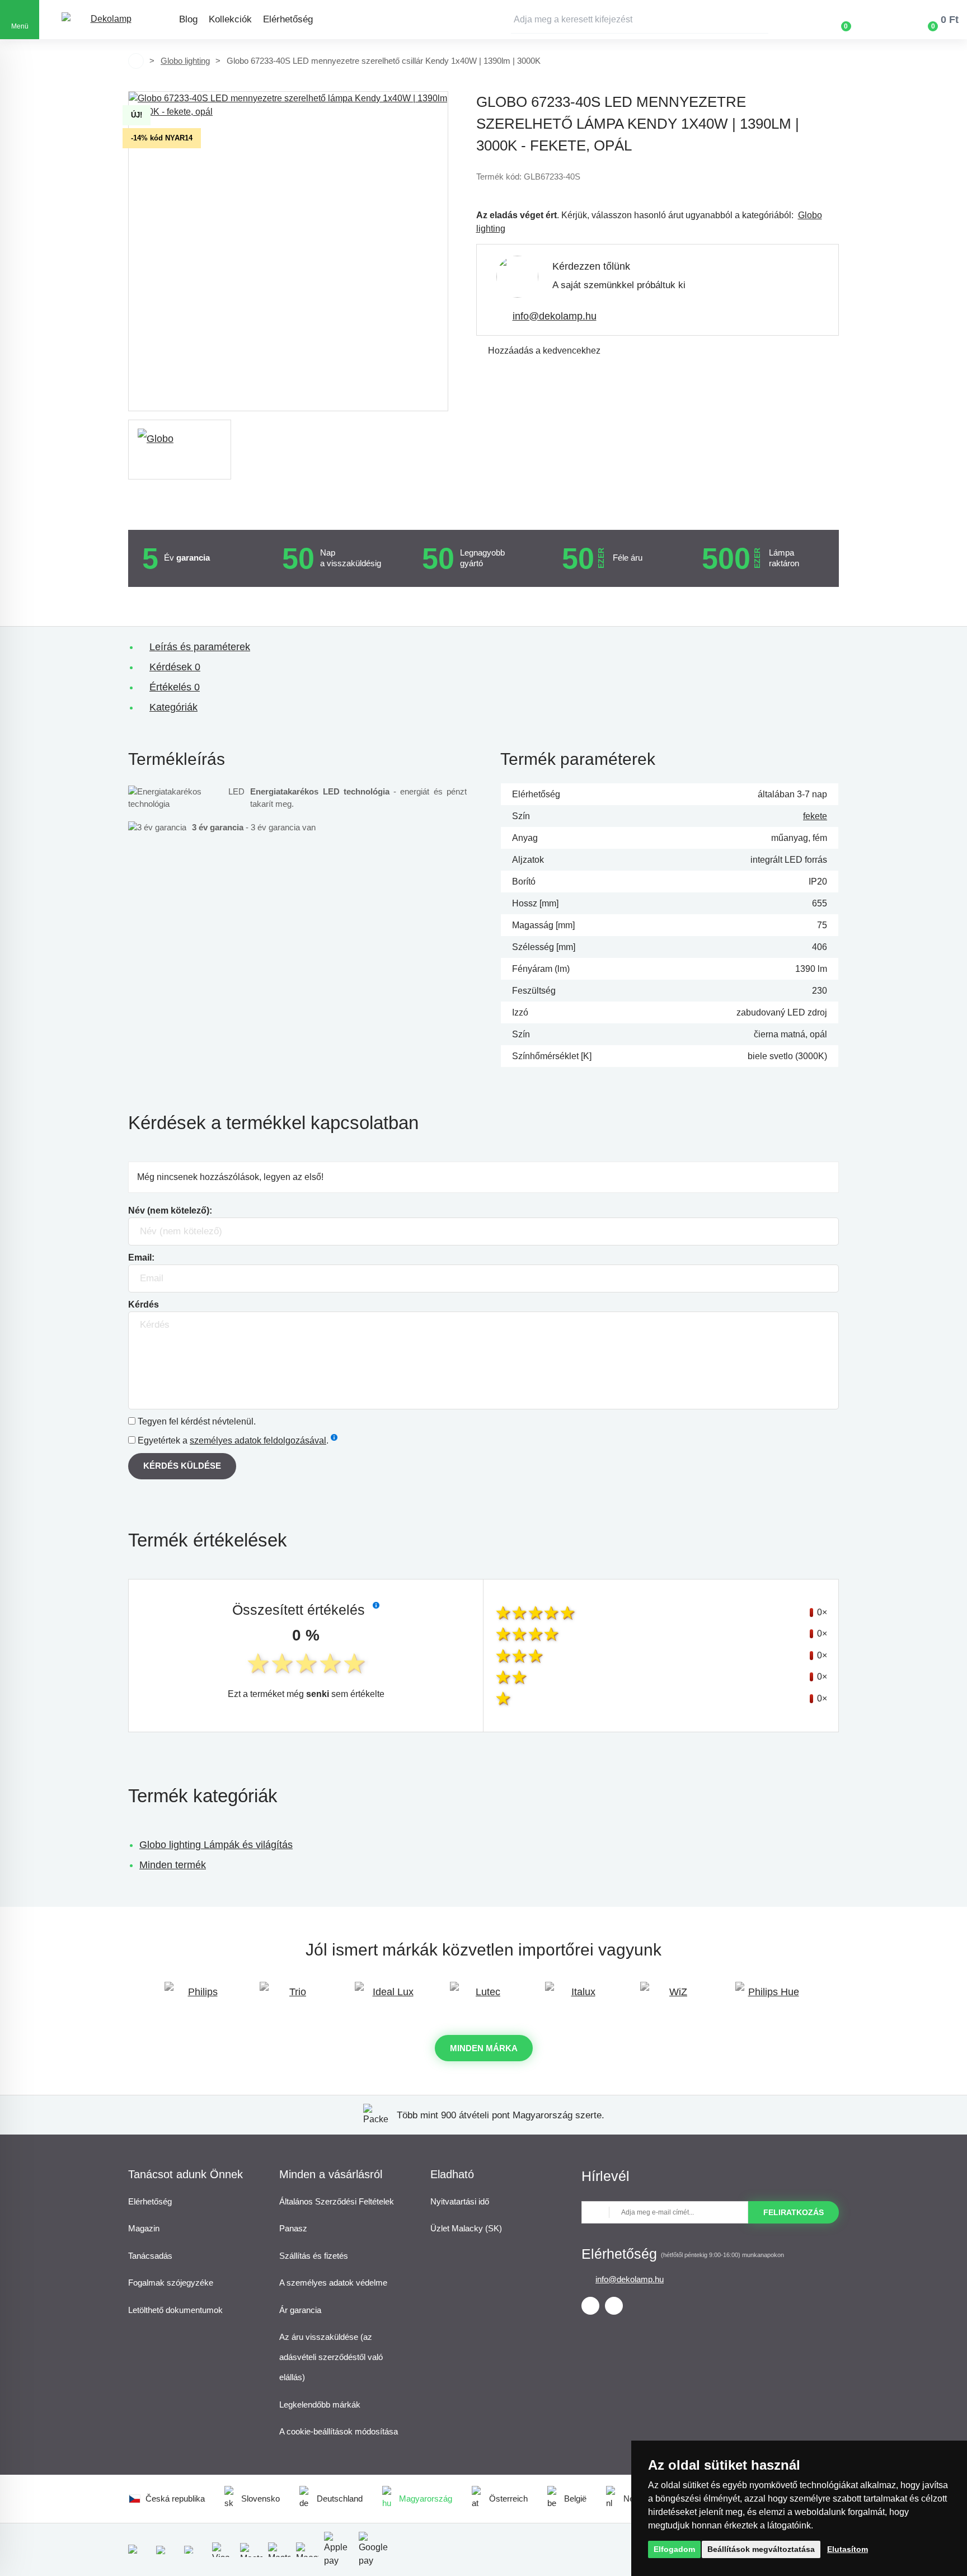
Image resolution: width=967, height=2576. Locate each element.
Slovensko (260, 2499)
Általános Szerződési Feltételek (337, 2201)
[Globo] (180, 450)
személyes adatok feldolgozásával (258, 1440)
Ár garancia (300, 2310)
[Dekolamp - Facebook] (590, 2306)
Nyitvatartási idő (460, 2201)
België (575, 2499)
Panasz (293, 2228)
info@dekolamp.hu (555, 316)
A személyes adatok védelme (333, 2283)
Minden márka (484, 2048)
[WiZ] (674, 1997)
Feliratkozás (794, 2212)
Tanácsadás (150, 2256)
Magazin (144, 2228)
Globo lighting (185, 61)
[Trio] (293, 1997)
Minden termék (173, 1865)
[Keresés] (760, 20)
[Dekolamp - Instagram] (614, 2306)
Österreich (508, 2499)
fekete (815, 816)
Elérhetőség (288, 19)
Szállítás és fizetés (314, 2256)
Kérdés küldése (182, 1466)
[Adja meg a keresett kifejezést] (640, 20)
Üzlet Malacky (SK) (466, 2228)
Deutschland (340, 2499)
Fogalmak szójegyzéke (171, 2283)
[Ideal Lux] (388, 1997)
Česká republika (175, 2499)
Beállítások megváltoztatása (761, 2549)
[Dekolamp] (106, 20)
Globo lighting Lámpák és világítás (216, 1845)
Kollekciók (230, 19)
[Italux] (579, 1997)
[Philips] (198, 1997)
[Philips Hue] (769, 1997)
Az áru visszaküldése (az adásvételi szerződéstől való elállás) (331, 2357)
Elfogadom (674, 2549)
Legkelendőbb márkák (320, 2405)
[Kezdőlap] (136, 61)
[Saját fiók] (879, 20)
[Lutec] (483, 1997)
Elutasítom (848, 2549)
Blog (188, 19)
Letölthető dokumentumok (175, 2310)
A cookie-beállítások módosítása (339, 2431)
